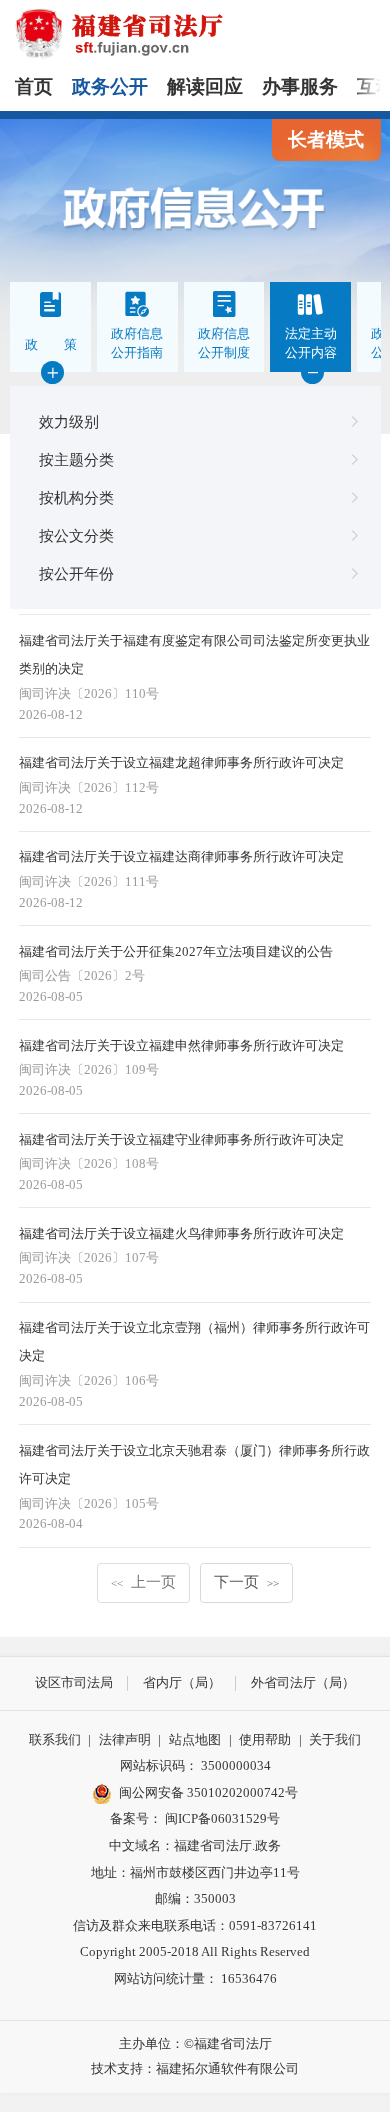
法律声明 (125, 1739)
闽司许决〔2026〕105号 (89, 1503)
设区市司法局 (74, 1682)
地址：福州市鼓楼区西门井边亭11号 (195, 1872)
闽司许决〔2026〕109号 (89, 1069)
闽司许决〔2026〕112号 (89, 787)
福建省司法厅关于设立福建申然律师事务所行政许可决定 (181, 1045)
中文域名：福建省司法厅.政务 (195, 1845)
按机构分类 (76, 497)
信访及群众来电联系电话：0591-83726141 (195, 1925)
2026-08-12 (51, 714)
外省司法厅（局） (303, 1682)
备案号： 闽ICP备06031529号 (195, 1818)
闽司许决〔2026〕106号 (89, 1380)
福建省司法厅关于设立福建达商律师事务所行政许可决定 (181, 856)
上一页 (143, 1581)
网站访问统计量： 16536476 (195, 1978)
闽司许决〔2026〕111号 (89, 881)
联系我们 (55, 1739)
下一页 (246, 1581)
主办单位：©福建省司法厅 (195, 2043)
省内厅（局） (182, 1682)
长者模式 (326, 139)
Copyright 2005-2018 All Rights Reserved (195, 1951)
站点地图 (195, 1739)
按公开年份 (76, 573)
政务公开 (110, 86)
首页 (34, 86)
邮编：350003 (195, 1898)
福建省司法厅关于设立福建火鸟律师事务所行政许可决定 (181, 1233)
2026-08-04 (51, 1523)
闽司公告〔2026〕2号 (82, 975)
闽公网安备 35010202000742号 (208, 1792)
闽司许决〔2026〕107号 (89, 1257)
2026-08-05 (51, 996)
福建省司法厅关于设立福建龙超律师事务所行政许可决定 (181, 762)
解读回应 (205, 86)
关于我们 (335, 1739)
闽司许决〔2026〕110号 (89, 693)
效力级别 (69, 421)
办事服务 (300, 86)
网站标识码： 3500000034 (195, 1765)
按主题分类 (76, 459)
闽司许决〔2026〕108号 (89, 1163)
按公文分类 (76, 535)
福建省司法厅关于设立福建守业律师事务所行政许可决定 (181, 1139)
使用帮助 (265, 1739)
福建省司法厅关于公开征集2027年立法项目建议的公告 (176, 951)
